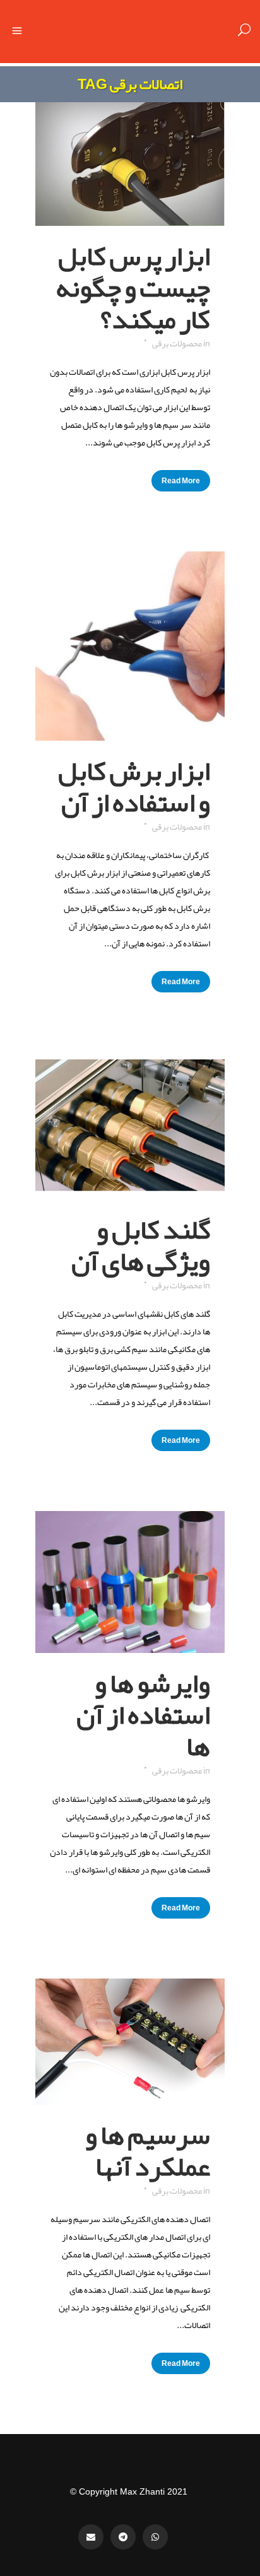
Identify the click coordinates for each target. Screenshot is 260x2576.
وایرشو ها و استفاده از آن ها (143, 1715)
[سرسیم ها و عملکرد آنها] (130, 2042)
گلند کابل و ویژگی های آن (141, 1245)
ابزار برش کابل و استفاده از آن (134, 787)
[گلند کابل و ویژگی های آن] (130, 1126)
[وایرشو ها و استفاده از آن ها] (130, 1582)
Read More (181, 481)
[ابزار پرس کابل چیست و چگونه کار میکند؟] (130, 164)
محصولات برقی (177, 343)
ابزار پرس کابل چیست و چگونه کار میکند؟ (133, 288)
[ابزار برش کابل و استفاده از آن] (130, 646)
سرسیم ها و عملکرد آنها (148, 2151)
